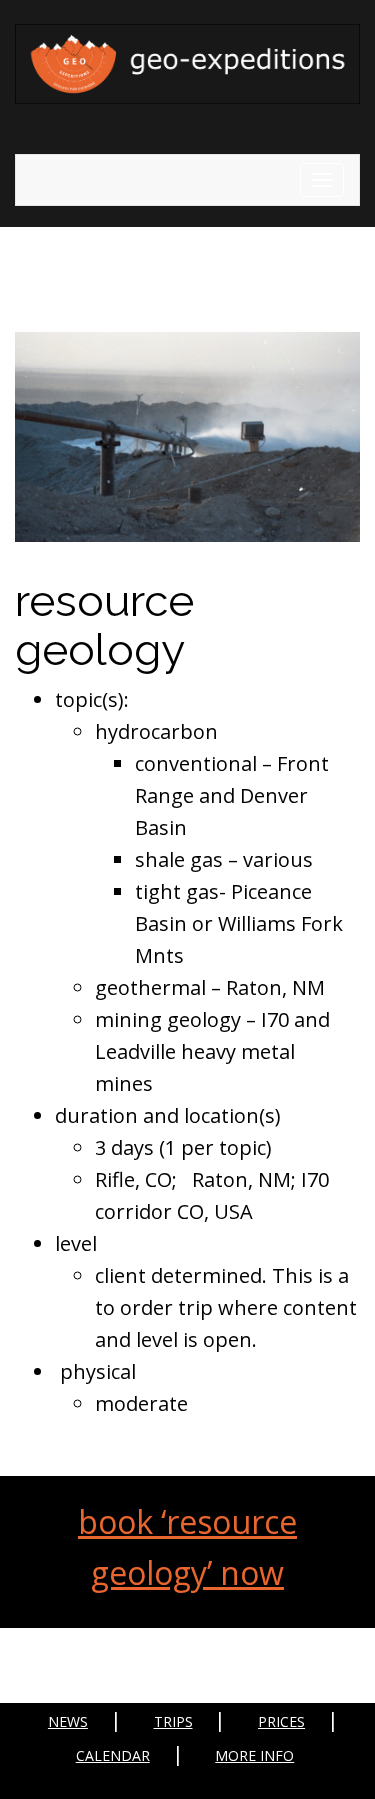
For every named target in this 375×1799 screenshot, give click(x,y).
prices (281, 1721)
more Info (254, 1755)
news (68, 1721)
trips (173, 1721)
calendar (113, 1755)
